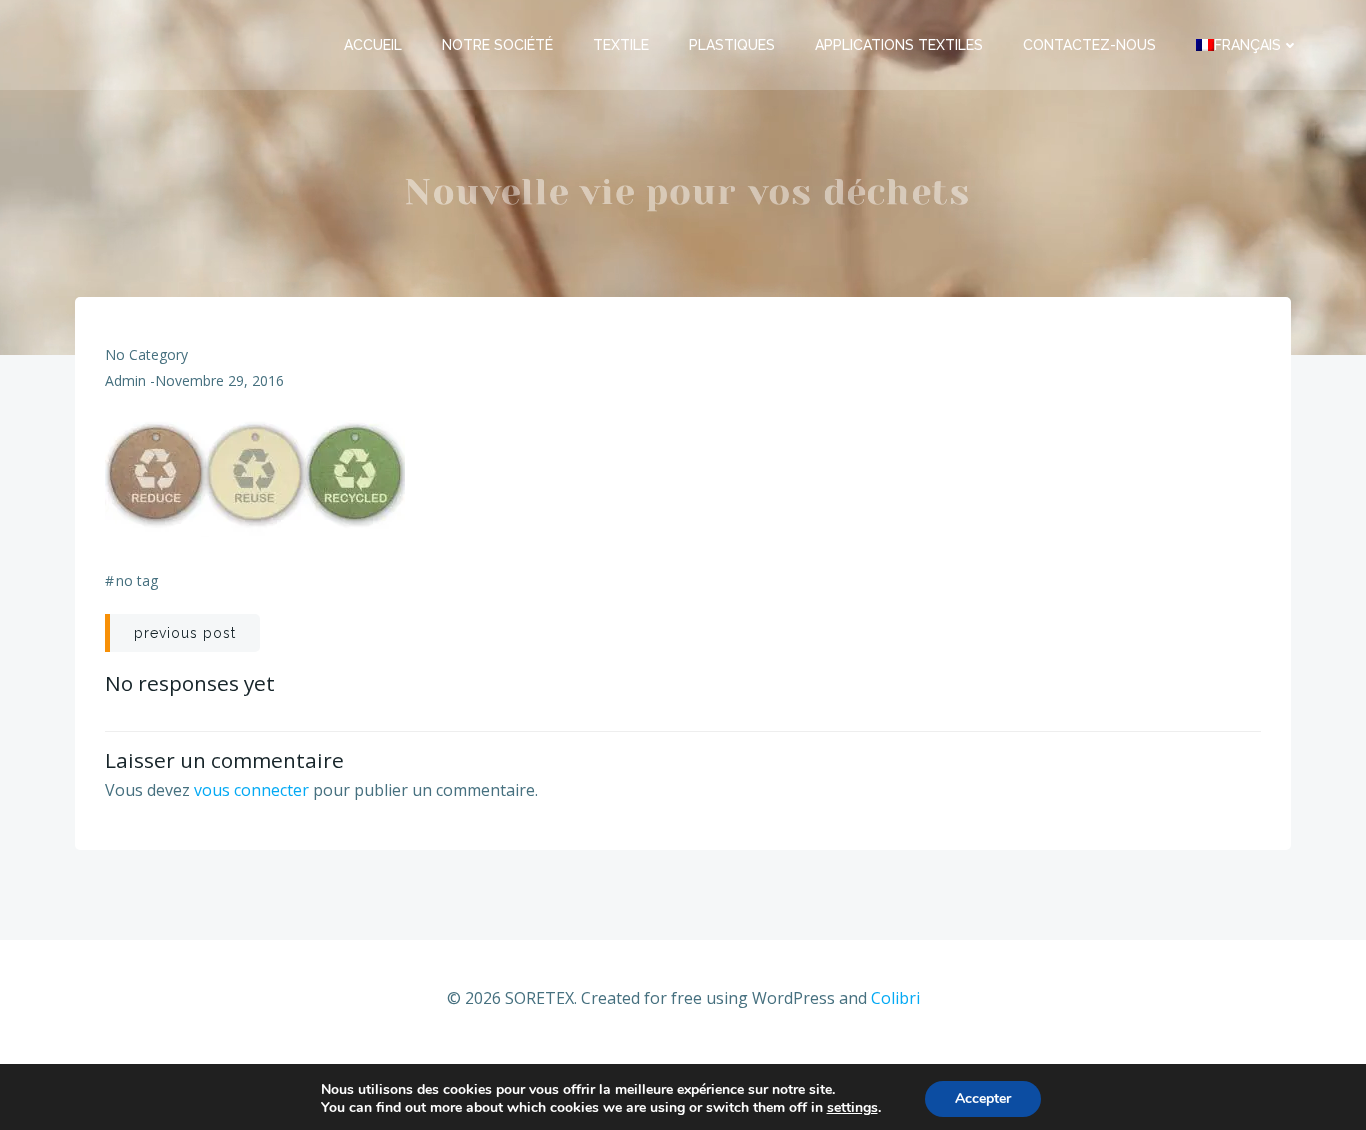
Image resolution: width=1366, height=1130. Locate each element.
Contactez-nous (1089, 45)
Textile (621, 45)
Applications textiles (899, 45)
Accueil (373, 45)
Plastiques (732, 45)
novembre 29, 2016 (219, 380)
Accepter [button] (983, 1098)
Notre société (497, 45)
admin (125, 380)
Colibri (895, 998)
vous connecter (251, 790)
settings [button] (852, 1107)
